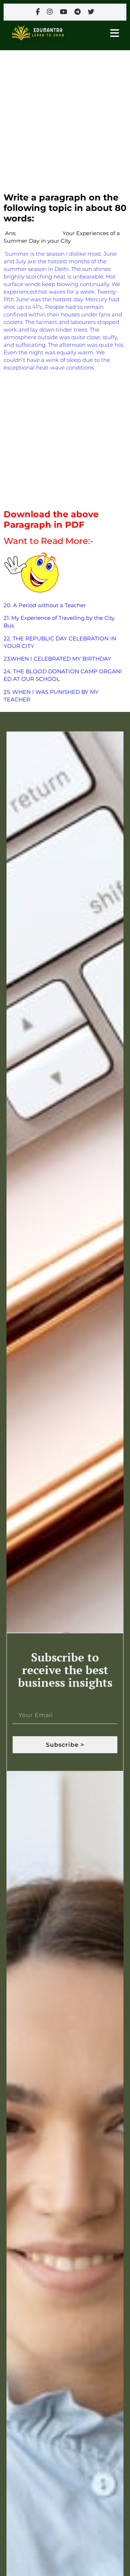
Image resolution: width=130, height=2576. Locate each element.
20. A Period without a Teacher (45, 605)
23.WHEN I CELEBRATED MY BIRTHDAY (57, 659)
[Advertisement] (65, 118)
